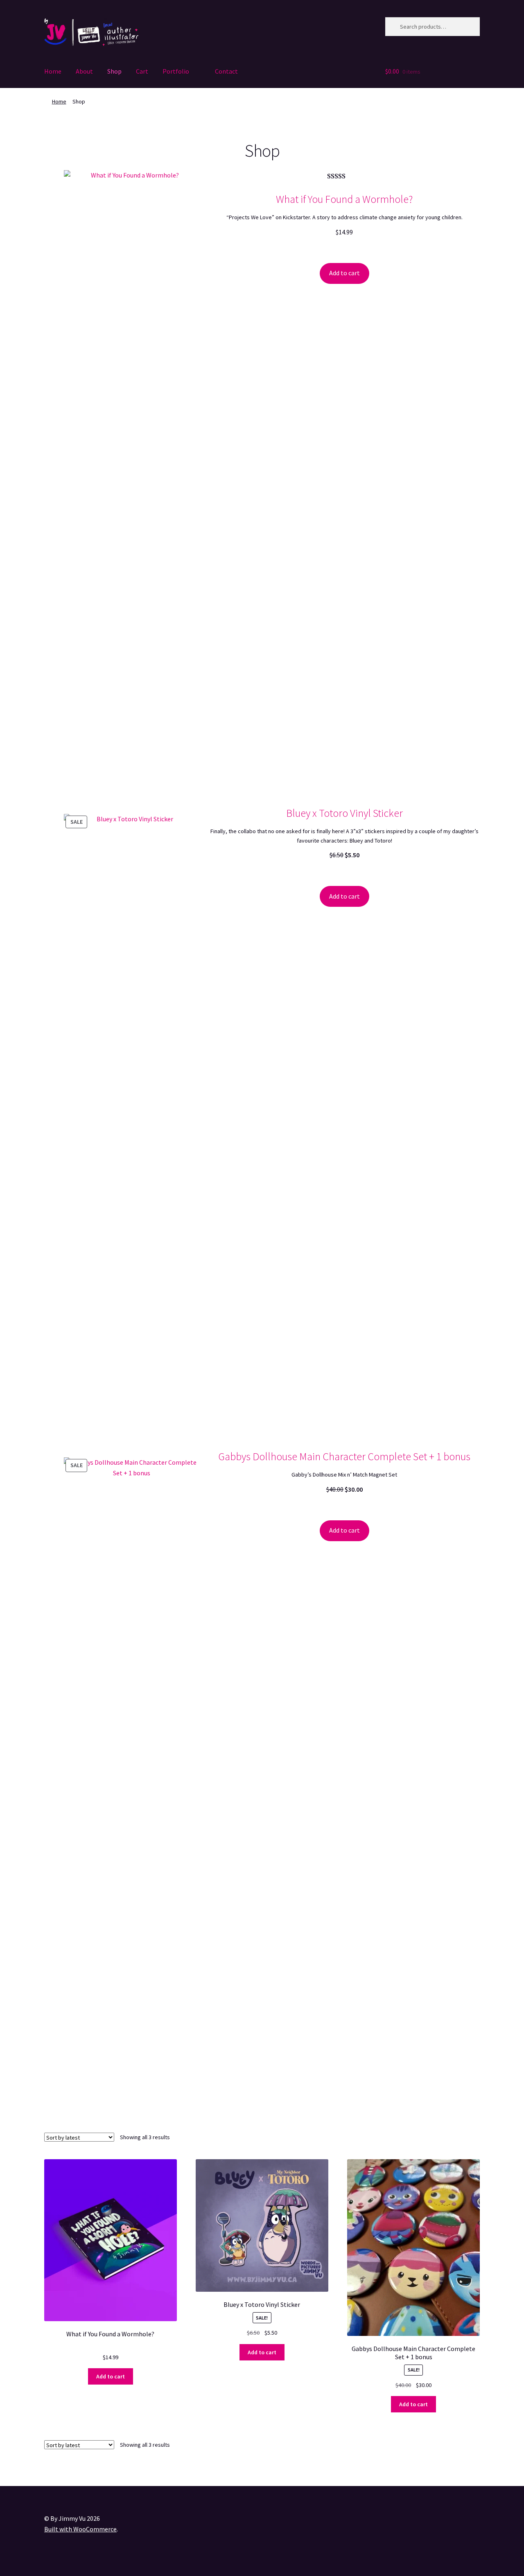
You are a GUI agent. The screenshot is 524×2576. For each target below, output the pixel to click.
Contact (226, 71)
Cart (142, 71)
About (84, 71)
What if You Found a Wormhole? (344, 199)
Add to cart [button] (111, 2376)
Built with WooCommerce (80, 2529)
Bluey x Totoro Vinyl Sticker (344, 813)
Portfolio (176, 71)
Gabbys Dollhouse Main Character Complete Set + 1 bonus (344, 1456)
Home (53, 71)
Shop (114, 71)
